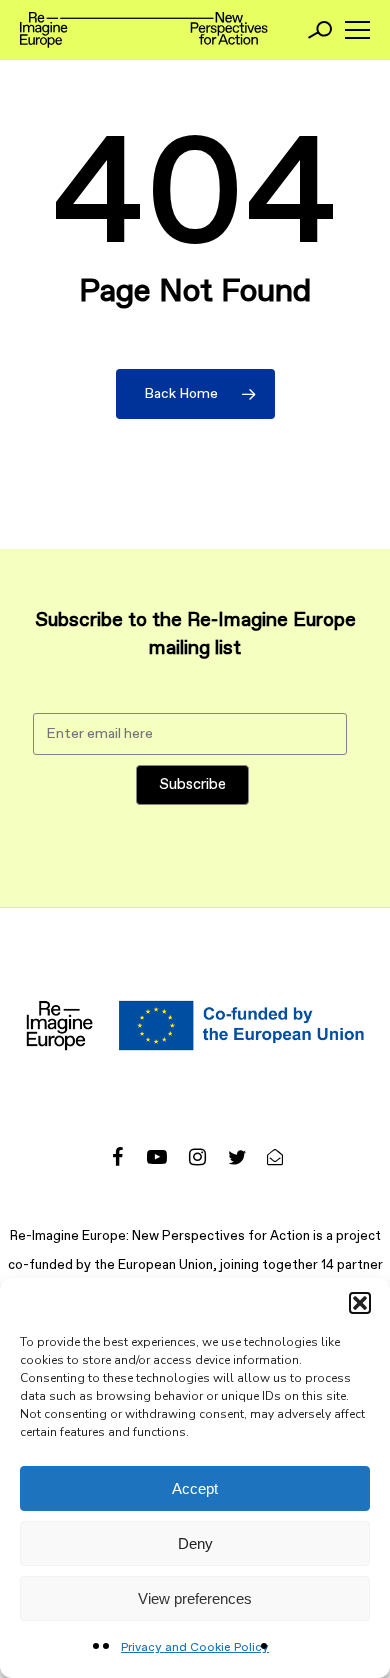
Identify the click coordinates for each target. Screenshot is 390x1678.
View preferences (195, 1598)
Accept (195, 1488)
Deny (195, 1543)
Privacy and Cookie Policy (195, 1648)
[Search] (320, 30)
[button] (360, 1303)
